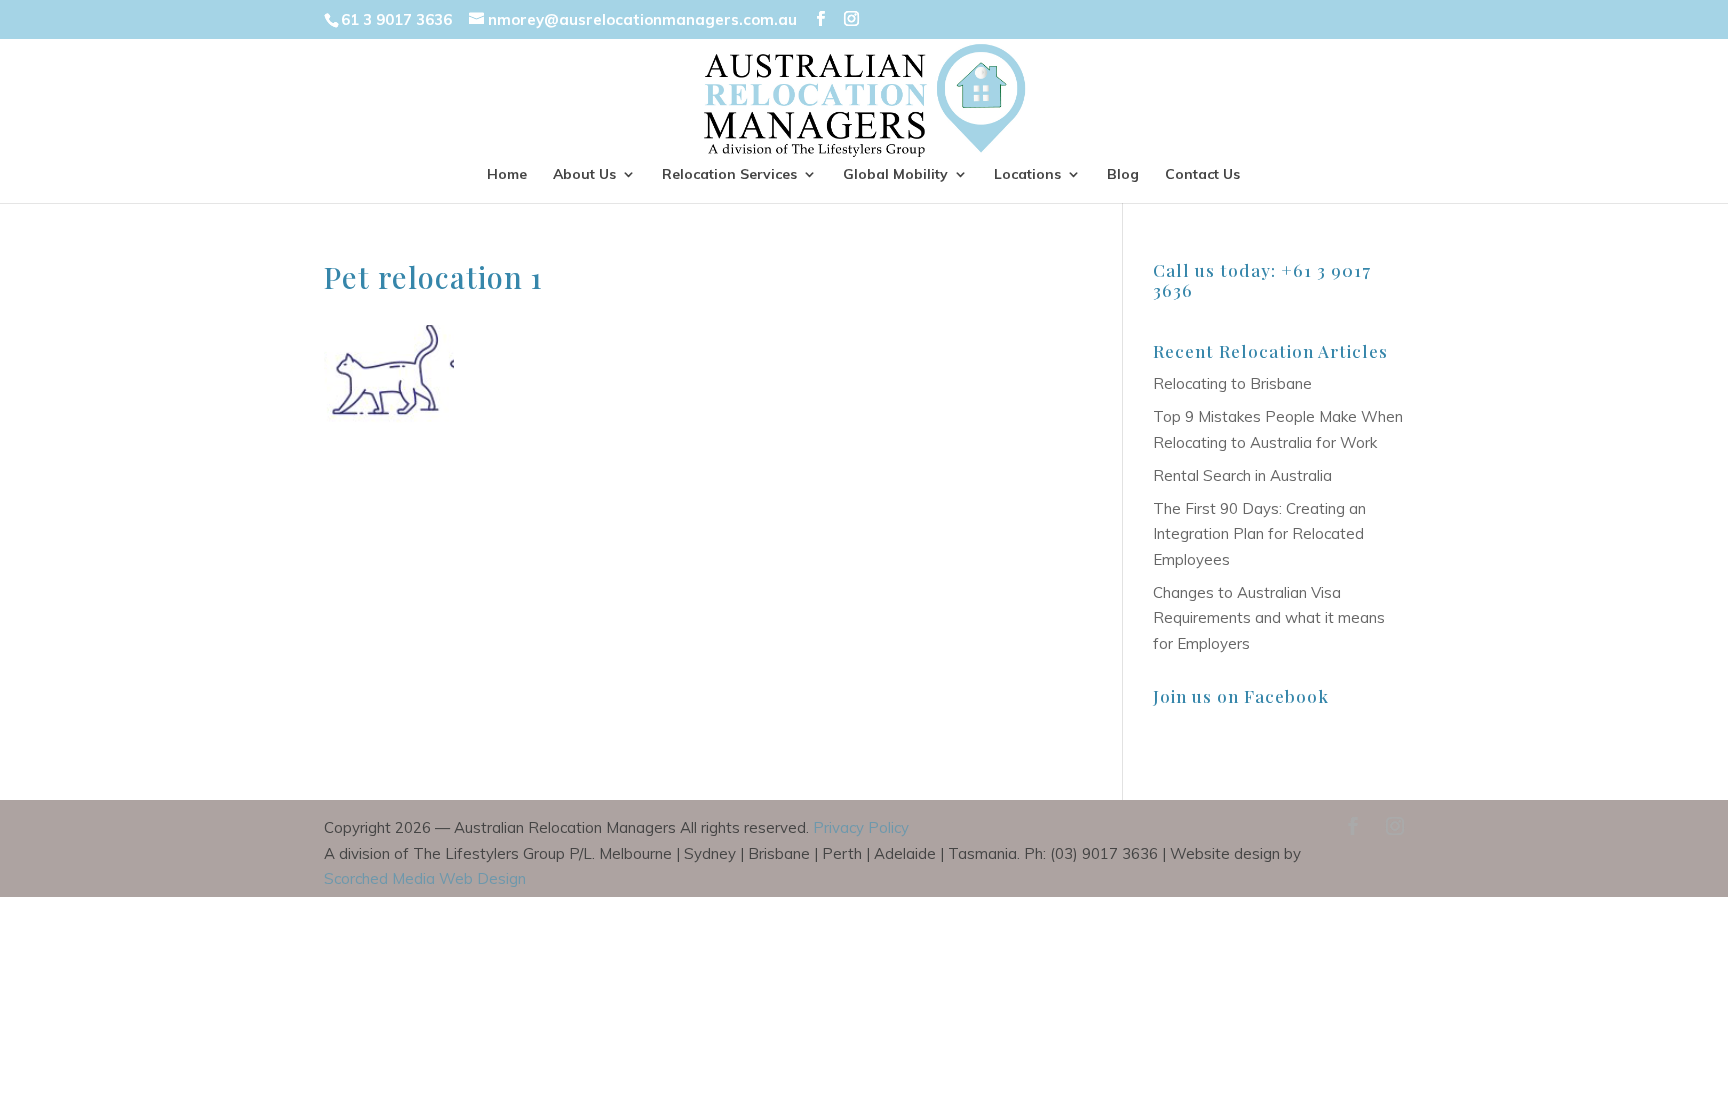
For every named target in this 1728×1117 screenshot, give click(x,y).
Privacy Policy (861, 827)
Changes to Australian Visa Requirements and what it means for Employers (1269, 618)
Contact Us (1202, 175)
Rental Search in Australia (1242, 475)
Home (507, 175)
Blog (1123, 175)
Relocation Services (729, 175)
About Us (584, 175)
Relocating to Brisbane (1232, 383)
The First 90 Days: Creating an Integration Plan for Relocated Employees (1259, 534)
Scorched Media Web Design (425, 878)
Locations (1027, 175)
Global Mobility (895, 175)
